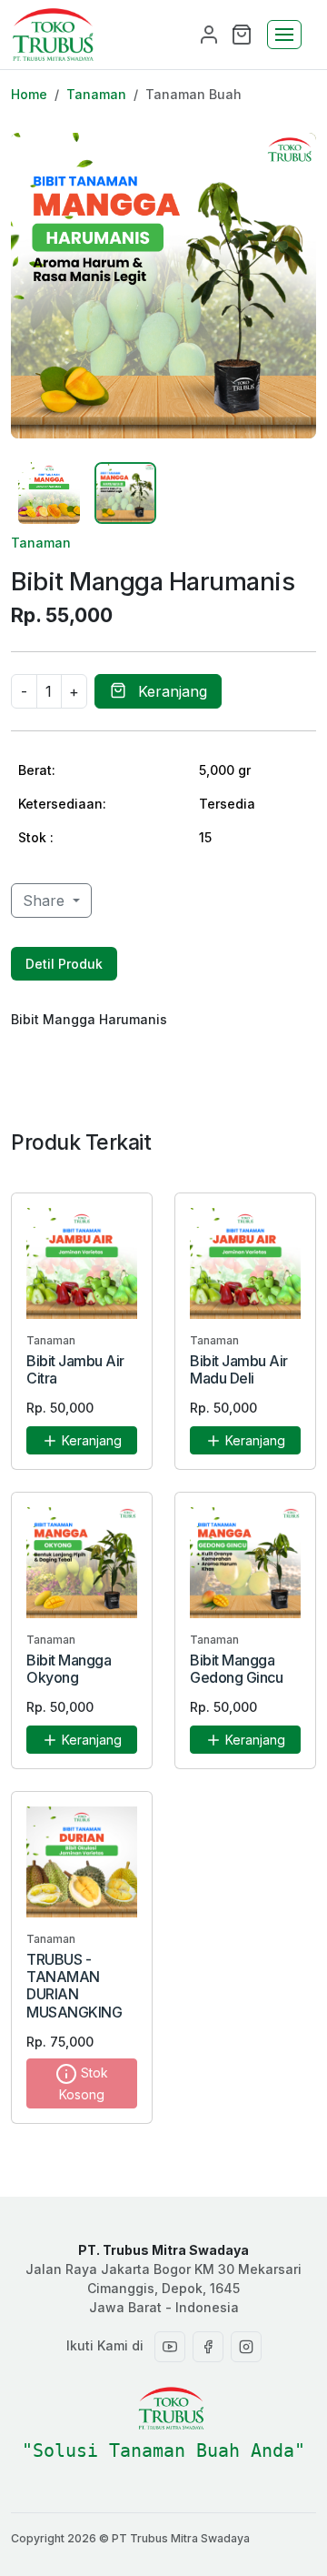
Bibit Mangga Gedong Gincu (236, 1669)
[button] (242, 33)
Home (29, 94)
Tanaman (96, 94)
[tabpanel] (163, 1019)
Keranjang (170, 691)
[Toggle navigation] (284, 35)
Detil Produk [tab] (64, 964)
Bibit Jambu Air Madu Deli (239, 1369)
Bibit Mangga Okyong (69, 1669)
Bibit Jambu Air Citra (75, 1369)
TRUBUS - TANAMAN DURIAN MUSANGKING (74, 1986)
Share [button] (46, 901)
